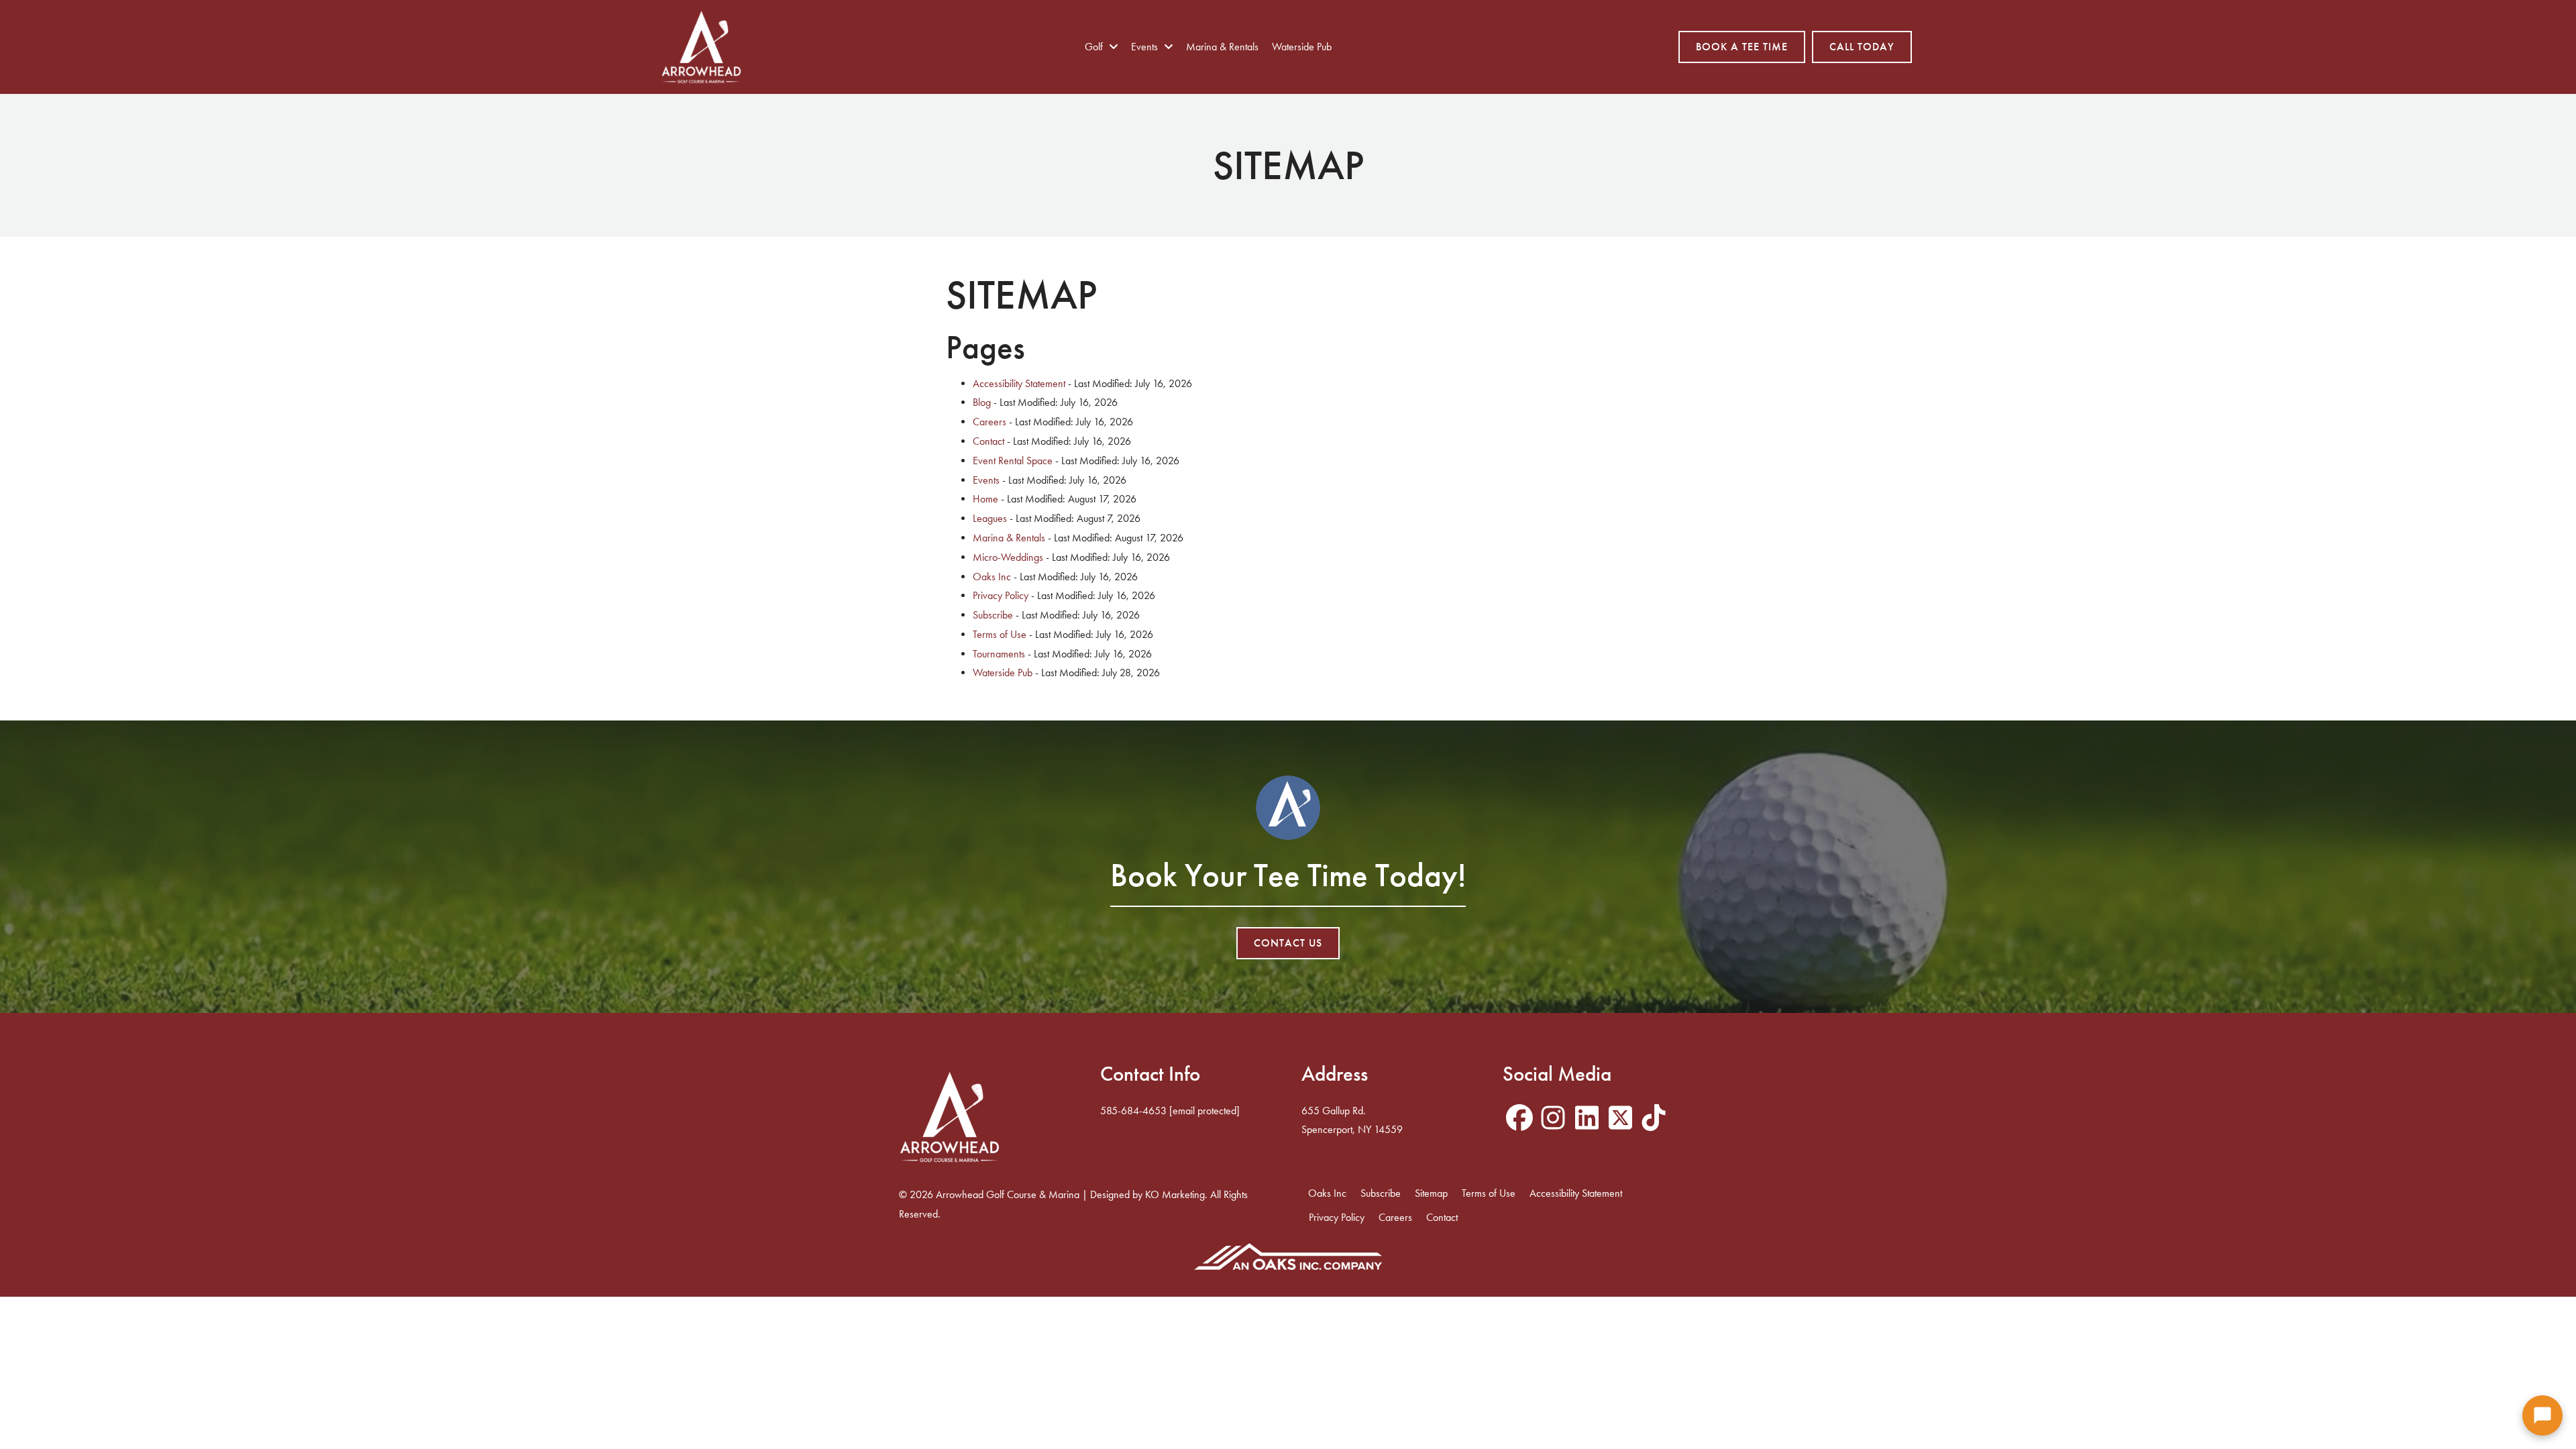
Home (985, 499)
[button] (2542, 1415)
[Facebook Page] (1519, 1119)
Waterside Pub (1003, 673)
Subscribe (993, 615)
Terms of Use (1000, 634)
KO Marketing (1175, 1194)
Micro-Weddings (1008, 557)
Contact (988, 441)
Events (986, 480)
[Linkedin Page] (1587, 1119)
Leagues (990, 518)
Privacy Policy (1001, 595)
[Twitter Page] (1620, 1119)
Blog (982, 402)
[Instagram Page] (1553, 1119)
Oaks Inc (992, 577)
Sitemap (1431, 1193)
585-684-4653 (1133, 1111)
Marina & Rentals (1009, 538)
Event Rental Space (1013, 461)
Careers (989, 422)
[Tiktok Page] (1654, 1119)
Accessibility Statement (1019, 383)
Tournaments (999, 654)
